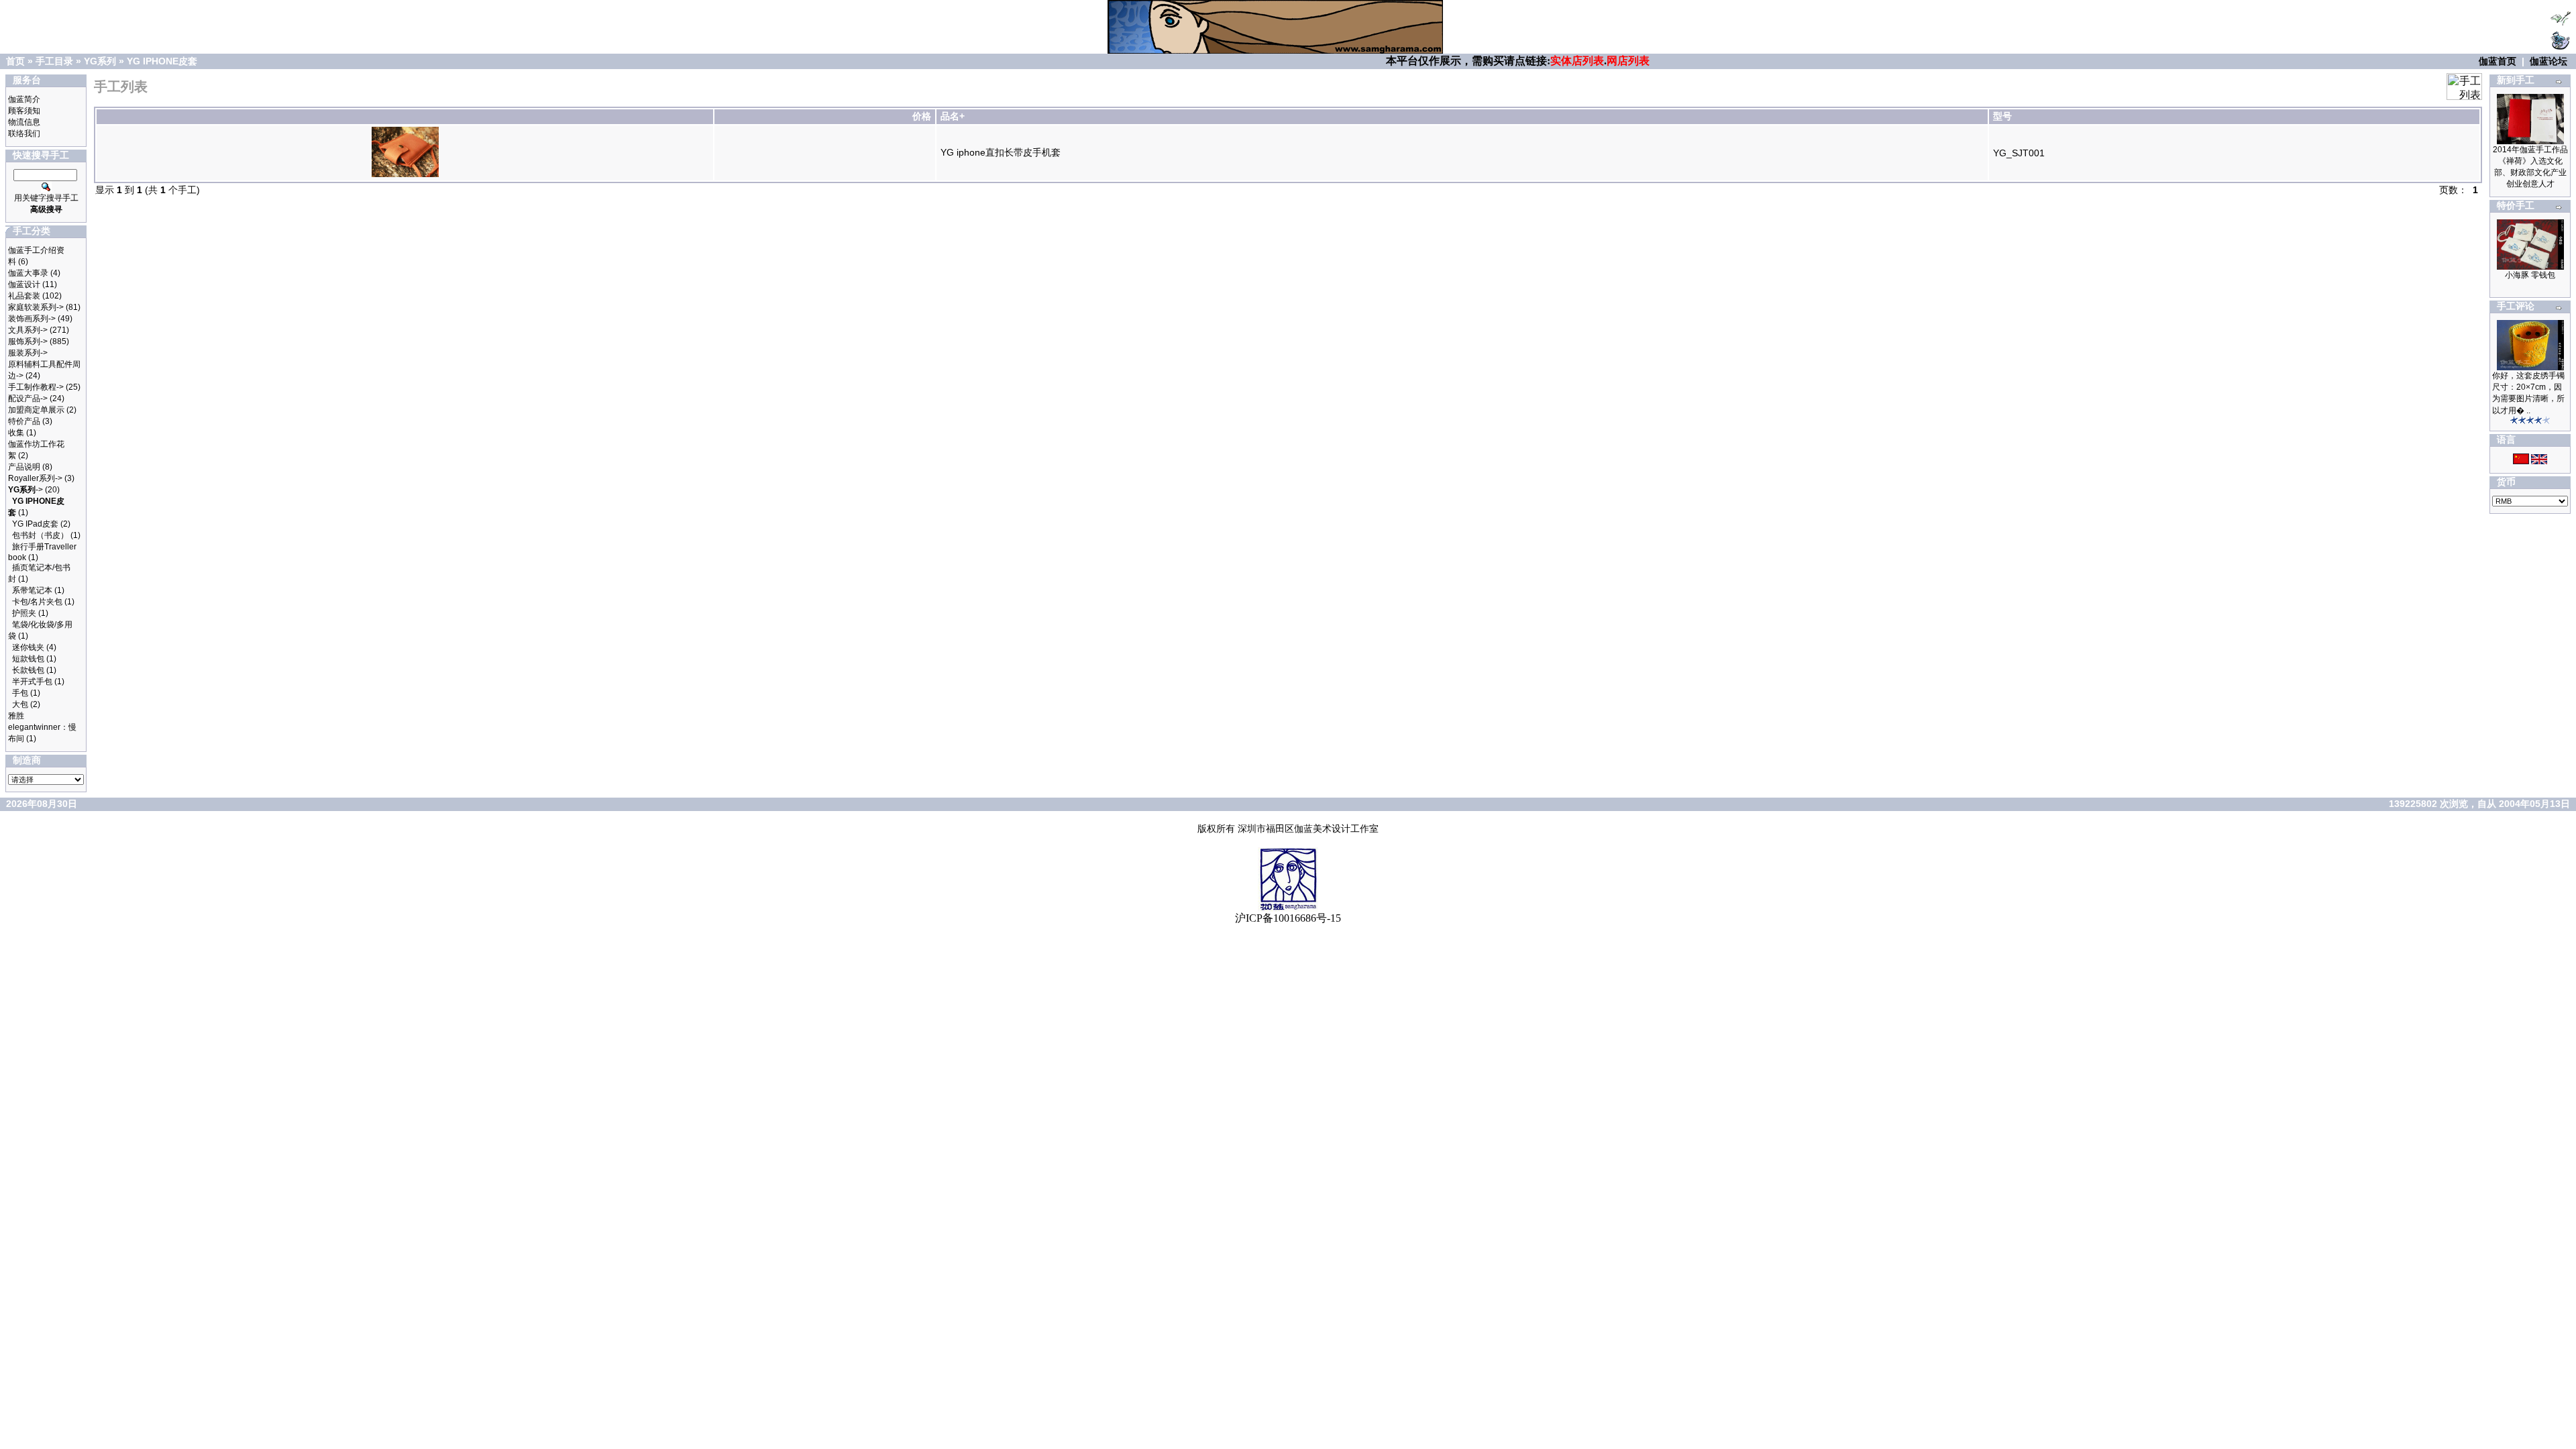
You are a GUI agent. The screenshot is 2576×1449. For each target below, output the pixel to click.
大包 (20, 704)
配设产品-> (28, 398)
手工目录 (54, 61)
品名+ (953, 116)
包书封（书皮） (40, 535)
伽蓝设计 (24, 284)
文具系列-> (28, 330)
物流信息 (24, 122)
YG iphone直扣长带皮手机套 (1001, 152)
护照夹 (24, 613)
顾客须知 (24, 111)
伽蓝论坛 (2548, 61)
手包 (20, 693)
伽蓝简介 (24, 99)
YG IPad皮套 (35, 524)
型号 (2002, 116)
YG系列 (100, 61)
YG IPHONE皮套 (162, 61)
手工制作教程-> (36, 387)
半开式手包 (32, 682)
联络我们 (24, 133)
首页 (15, 61)
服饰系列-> (28, 341)
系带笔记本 (32, 590)
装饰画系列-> (32, 319)
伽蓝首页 (2498, 61)
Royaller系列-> (35, 478)
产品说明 (24, 467)
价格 (922, 116)
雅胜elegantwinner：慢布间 (42, 727)
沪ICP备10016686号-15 (1288, 918)
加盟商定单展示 (36, 410)
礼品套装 (24, 296)
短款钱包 (28, 659)
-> (25, 490)
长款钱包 (28, 670)
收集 (16, 433)
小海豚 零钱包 (2530, 275)
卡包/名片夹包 (37, 602)
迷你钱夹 (28, 647)
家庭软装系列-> (36, 307)
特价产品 (24, 421)
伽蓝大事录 (28, 273)
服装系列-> (28, 353)
